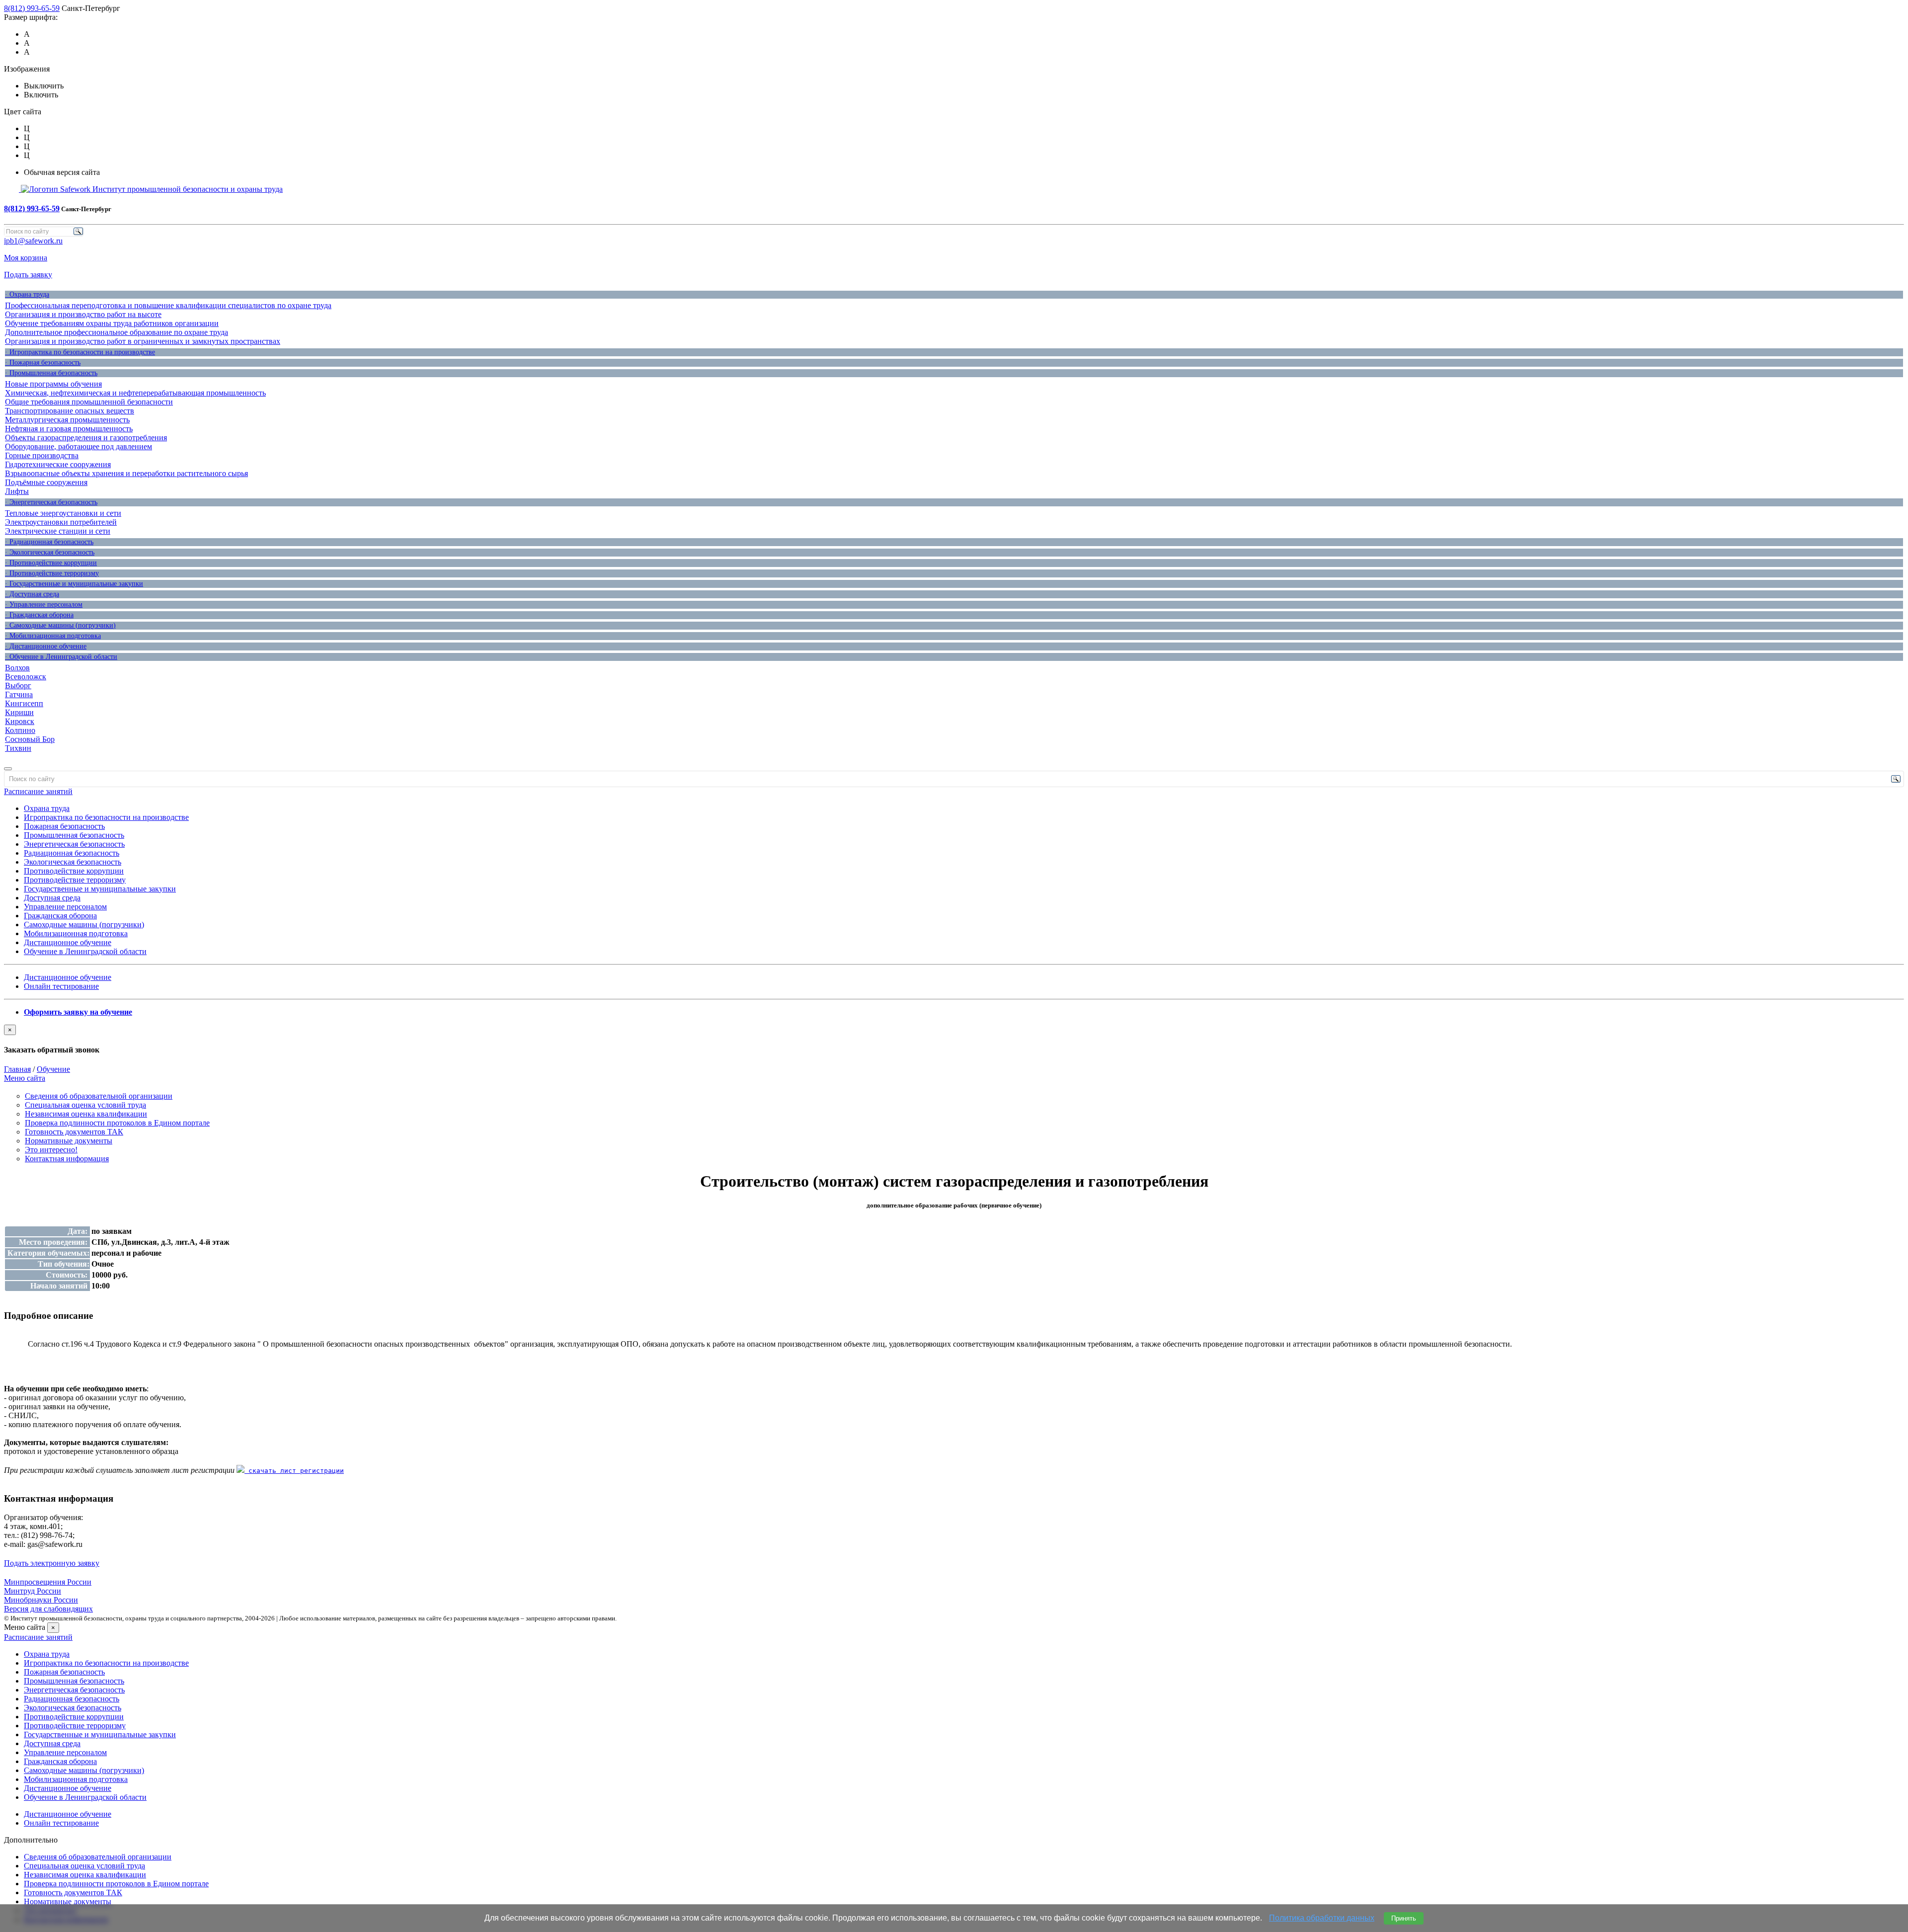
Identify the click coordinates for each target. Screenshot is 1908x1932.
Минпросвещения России (48, 1582)
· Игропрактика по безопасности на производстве (80, 352)
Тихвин (18, 748)
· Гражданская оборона (39, 615)
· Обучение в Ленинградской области (61, 657)
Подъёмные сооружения (46, 482)
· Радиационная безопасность (49, 542)
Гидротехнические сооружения (58, 464)
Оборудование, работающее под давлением (79, 446)
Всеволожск (26, 677)
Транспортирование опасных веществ (70, 411)
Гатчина (19, 694)
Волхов (17, 668)
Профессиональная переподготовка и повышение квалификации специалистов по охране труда (168, 305)
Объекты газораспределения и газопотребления (86, 438)
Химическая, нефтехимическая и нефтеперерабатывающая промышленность (135, 393)
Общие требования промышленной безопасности (89, 402)
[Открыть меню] (8, 769)
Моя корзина (26, 258)
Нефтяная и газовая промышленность (69, 429)
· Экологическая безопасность (50, 552)
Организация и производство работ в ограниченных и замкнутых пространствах (143, 341)
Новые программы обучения (53, 384)
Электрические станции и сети (58, 531)
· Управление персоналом (44, 604)
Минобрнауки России (41, 1600)
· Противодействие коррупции (51, 563)
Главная (17, 1069)
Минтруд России (33, 1591)
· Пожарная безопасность (43, 362)
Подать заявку (28, 275)
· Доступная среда (32, 594)
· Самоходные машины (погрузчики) (60, 625)
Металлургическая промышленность (67, 420)
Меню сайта (25, 1078)
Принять (1404, 1918)
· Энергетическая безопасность (51, 502)
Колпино (20, 730)
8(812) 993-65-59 (32, 8)
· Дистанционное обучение (46, 646)
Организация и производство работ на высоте (83, 314)
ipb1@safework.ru (33, 241)
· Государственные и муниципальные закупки (74, 584)
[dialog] (954, 1040)
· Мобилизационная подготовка (53, 636)
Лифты (17, 491)
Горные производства (42, 455)
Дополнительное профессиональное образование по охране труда (117, 332)
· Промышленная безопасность (51, 373)
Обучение (53, 1069)
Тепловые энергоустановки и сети (63, 513)
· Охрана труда (27, 294)
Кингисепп (24, 703)
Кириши (19, 712)
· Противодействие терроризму (52, 573)
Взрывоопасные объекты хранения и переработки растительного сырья (126, 473)
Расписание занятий (38, 791)
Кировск (20, 721)
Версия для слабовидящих (48, 1609)
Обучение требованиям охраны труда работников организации (112, 323)
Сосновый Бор (30, 739)
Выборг (18, 685)
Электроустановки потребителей (61, 522)
